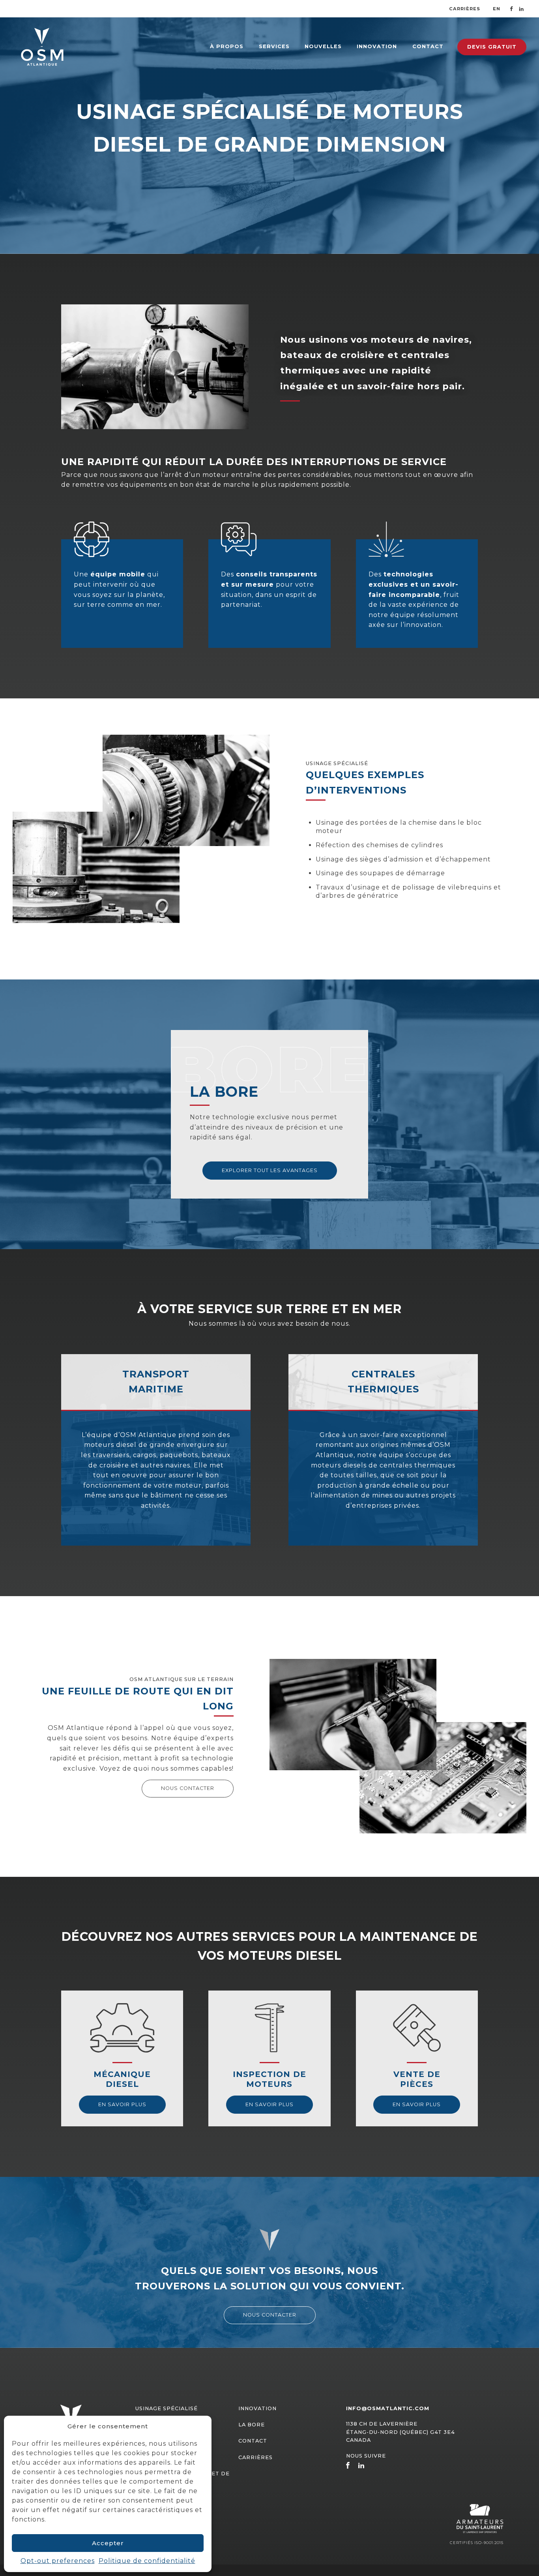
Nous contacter (188, 1788)
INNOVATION (377, 46)
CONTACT (428, 46)
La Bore (252, 2425)
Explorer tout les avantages (270, 1170)
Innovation (257, 2408)
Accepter (108, 2543)
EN (497, 9)
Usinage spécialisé (167, 2408)
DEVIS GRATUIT (492, 47)
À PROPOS (227, 46)
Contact (253, 2441)
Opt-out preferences (58, 2561)
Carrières (465, 8)
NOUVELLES (323, 46)
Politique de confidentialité (147, 2561)
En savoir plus (122, 2104)
